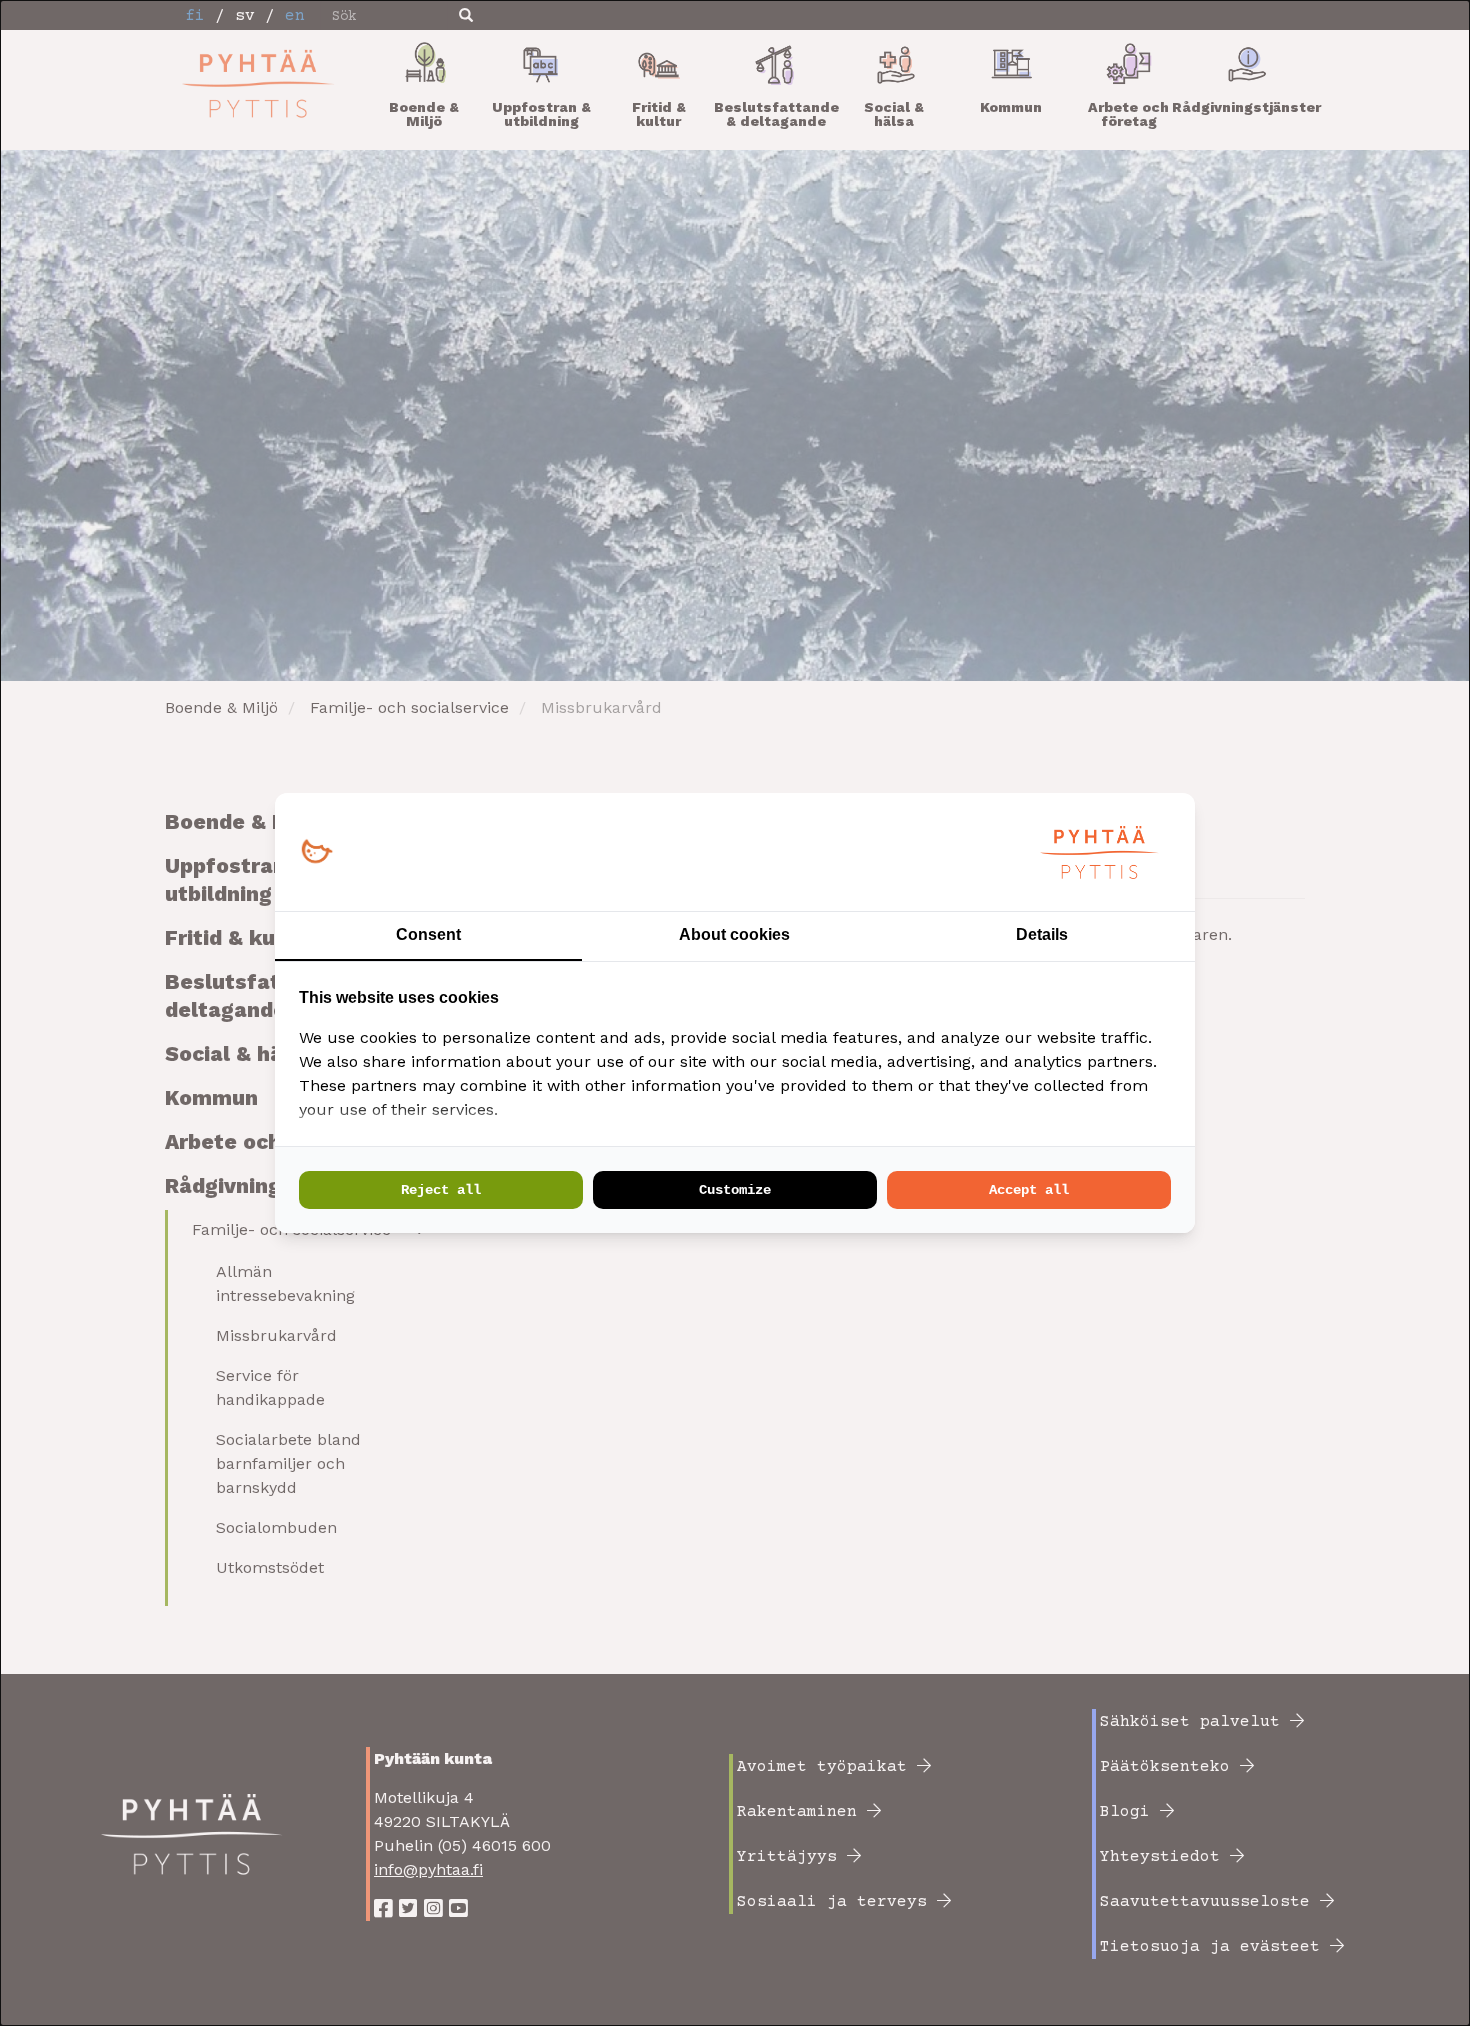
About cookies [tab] (734, 934)
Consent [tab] (428, 934)
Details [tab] (1042, 934)
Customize (735, 1190)
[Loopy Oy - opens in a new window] (316, 852)
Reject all (441, 1190)
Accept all (1029, 1190)
